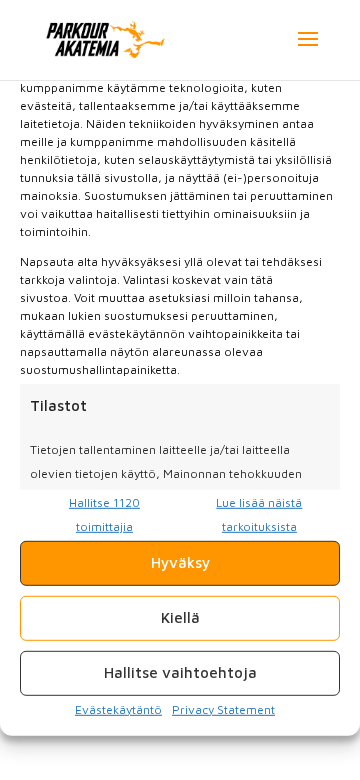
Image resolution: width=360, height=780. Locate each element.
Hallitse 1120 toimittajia (104, 514)
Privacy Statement (223, 708)
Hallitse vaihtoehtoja (180, 672)
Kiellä (180, 617)
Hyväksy (180, 562)
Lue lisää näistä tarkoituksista (259, 514)
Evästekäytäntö (118, 708)
